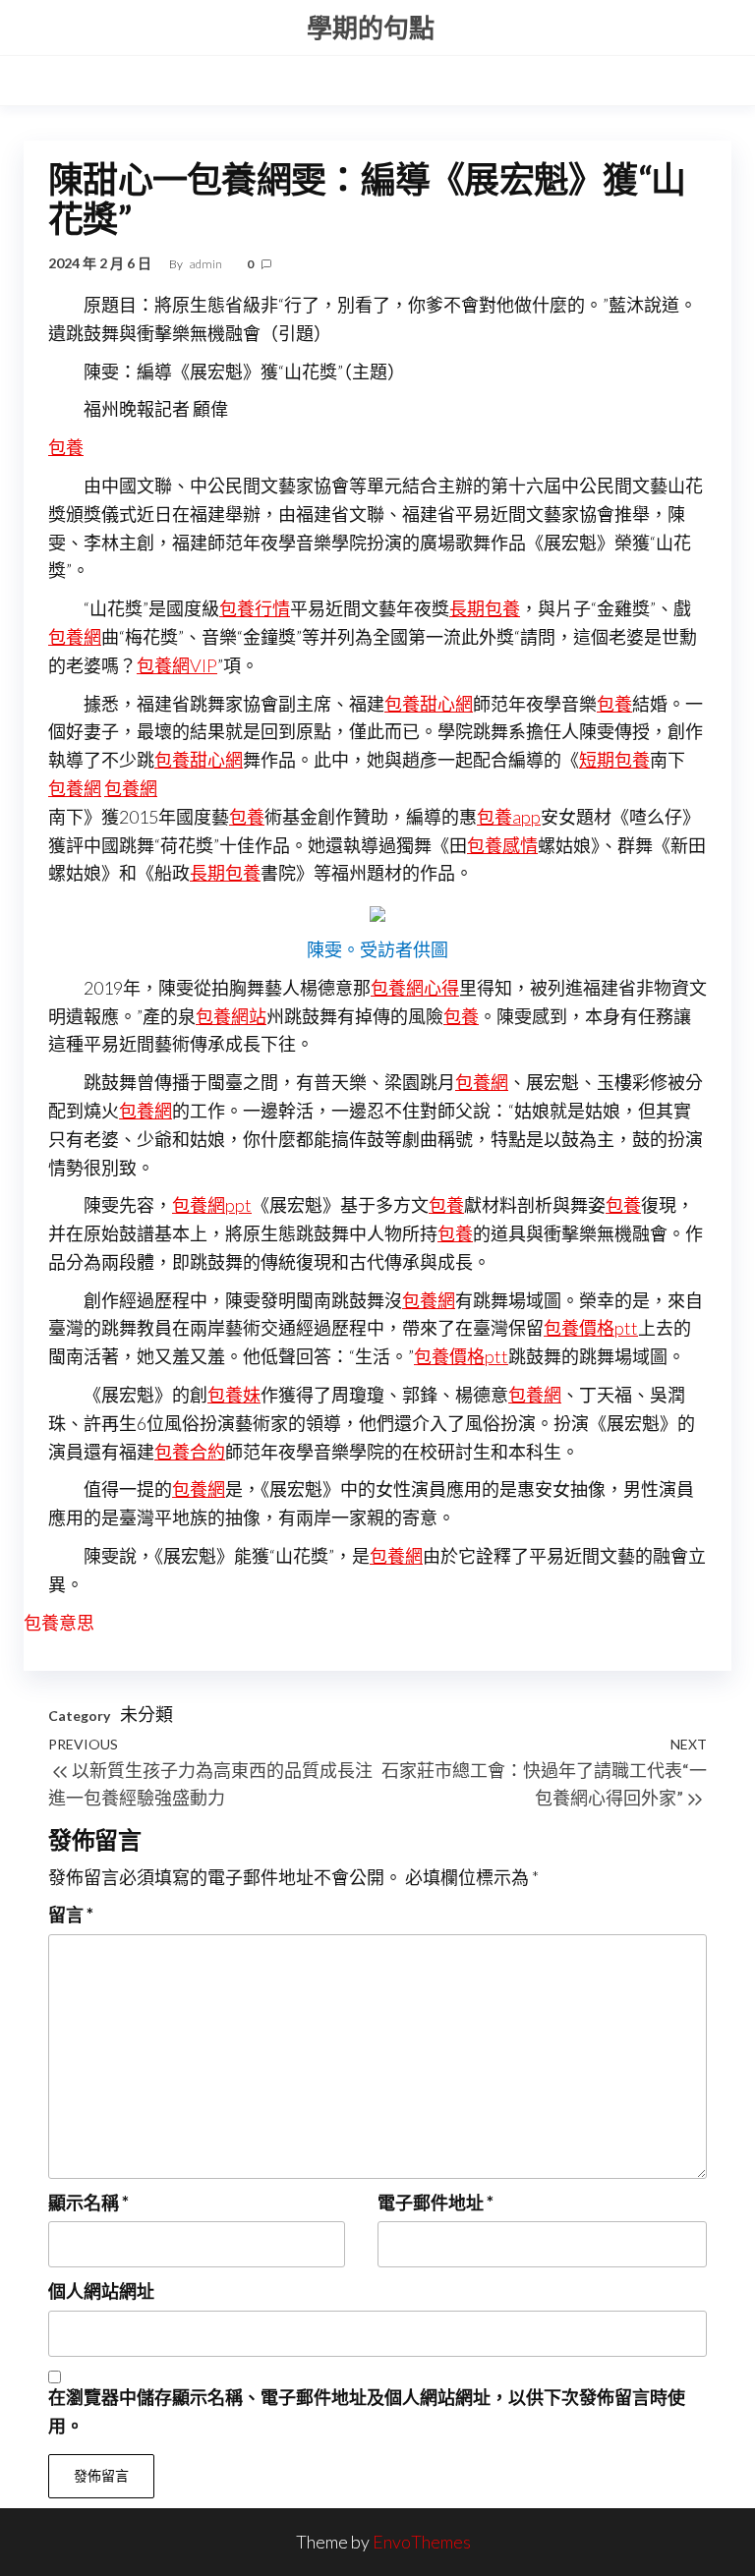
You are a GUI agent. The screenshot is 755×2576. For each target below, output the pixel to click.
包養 (66, 447)
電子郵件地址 (436, 2203)
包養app (509, 817)
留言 (71, 1915)
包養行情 (255, 608)
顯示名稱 (88, 2203)
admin (207, 264)
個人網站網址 (101, 2291)
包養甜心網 (429, 704)
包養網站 (231, 1016)
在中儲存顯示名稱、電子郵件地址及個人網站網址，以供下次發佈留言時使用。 (367, 2411)
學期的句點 (371, 28)
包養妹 (234, 1395)
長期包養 (485, 608)
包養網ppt (212, 1205)
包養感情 (502, 845)
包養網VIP (177, 665)
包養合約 (190, 1452)
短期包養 (614, 760)
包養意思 (59, 1623)
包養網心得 (415, 988)
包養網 (75, 637)
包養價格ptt (591, 1328)
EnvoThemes (422, 2542)
